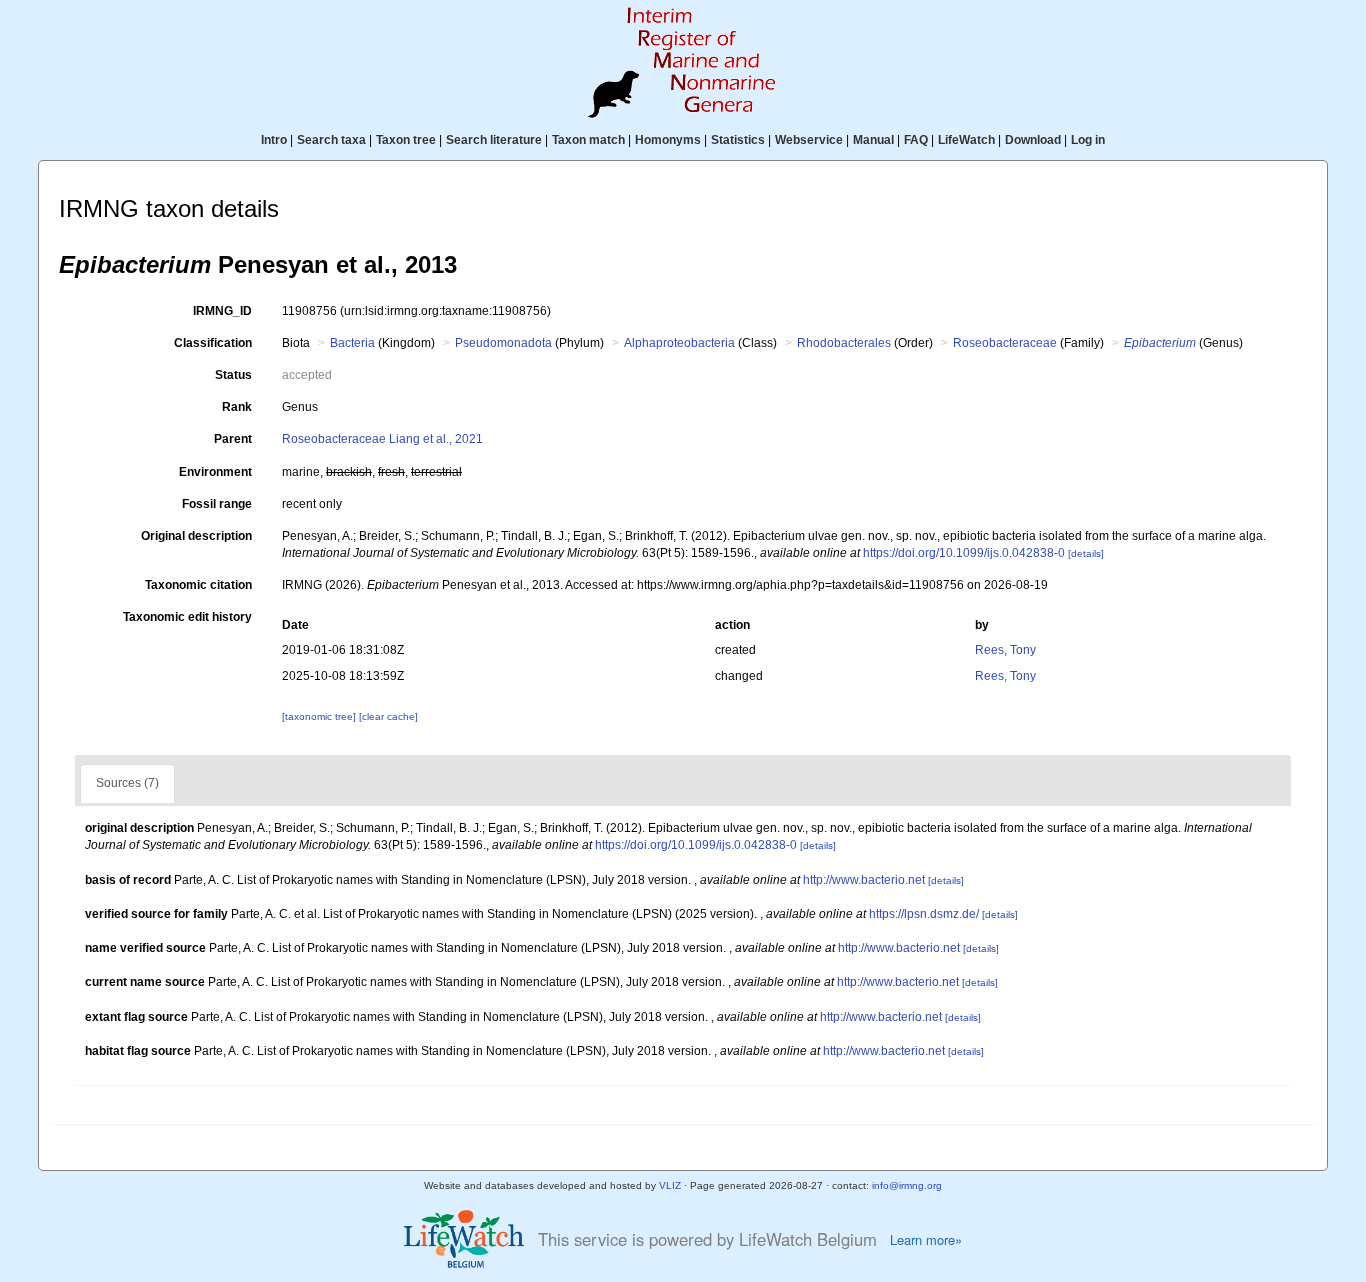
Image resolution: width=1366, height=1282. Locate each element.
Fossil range (217, 504)
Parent (233, 439)
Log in (1088, 140)
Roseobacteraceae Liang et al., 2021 (382, 439)
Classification (213, 343)
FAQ (916, 140)
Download (1033, 140)
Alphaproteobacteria (679, 343)
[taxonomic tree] (320, 716)
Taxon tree (406, 140)
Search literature (494, 140)
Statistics (738, 140)
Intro (274, 140)
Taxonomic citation (198, 585)
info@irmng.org (907, 1185)
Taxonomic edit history (187, 617)
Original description (196, 536)
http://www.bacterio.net (864, 880)
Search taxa (331, 140)
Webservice (809, 140)
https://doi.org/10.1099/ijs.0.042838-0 (964, 553)
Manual (873, 140)
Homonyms (668, 140)
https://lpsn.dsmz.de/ (924, 914)
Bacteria (352, 343)
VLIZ (670, 1185)
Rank (237, 407)
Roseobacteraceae (1005, 343)
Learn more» (926, 1240)
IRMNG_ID (222, 311)
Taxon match (588, 140)
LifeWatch (966, 140)
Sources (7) (127, 783)
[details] (1086, 553)
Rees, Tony (1005, 650)
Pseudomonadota (503, 343)
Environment (215, 472)
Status (233, 375)
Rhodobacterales (844, 343)
